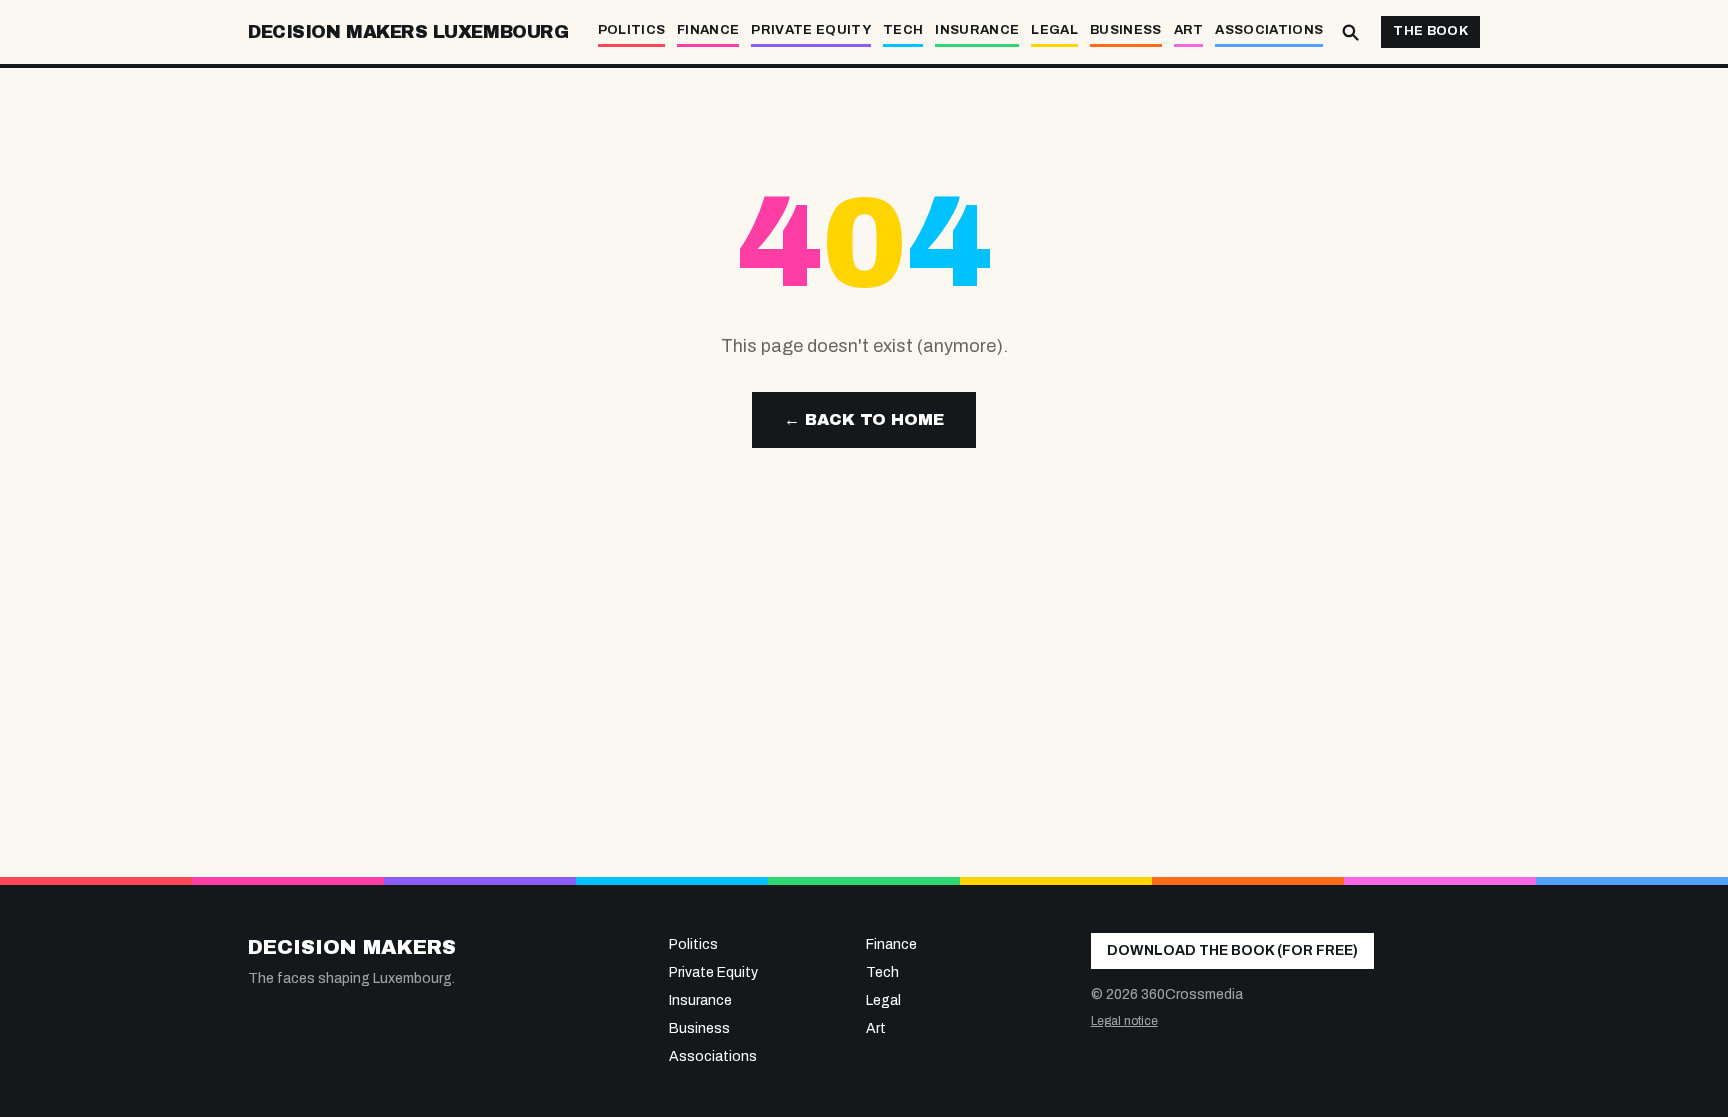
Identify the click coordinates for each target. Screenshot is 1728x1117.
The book (1430, 31)
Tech (903, 30)
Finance (708, 30)
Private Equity (811, 30)
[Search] (1350, 32)
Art (1189, 30)
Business (1126, 30)
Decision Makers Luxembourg (408, 32)
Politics (632, 30)
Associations (1269, 30)
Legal (1054, 30)
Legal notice (1124, 1021)
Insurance (977, 30)
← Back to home (864, 419)
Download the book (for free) (1232, 950)
